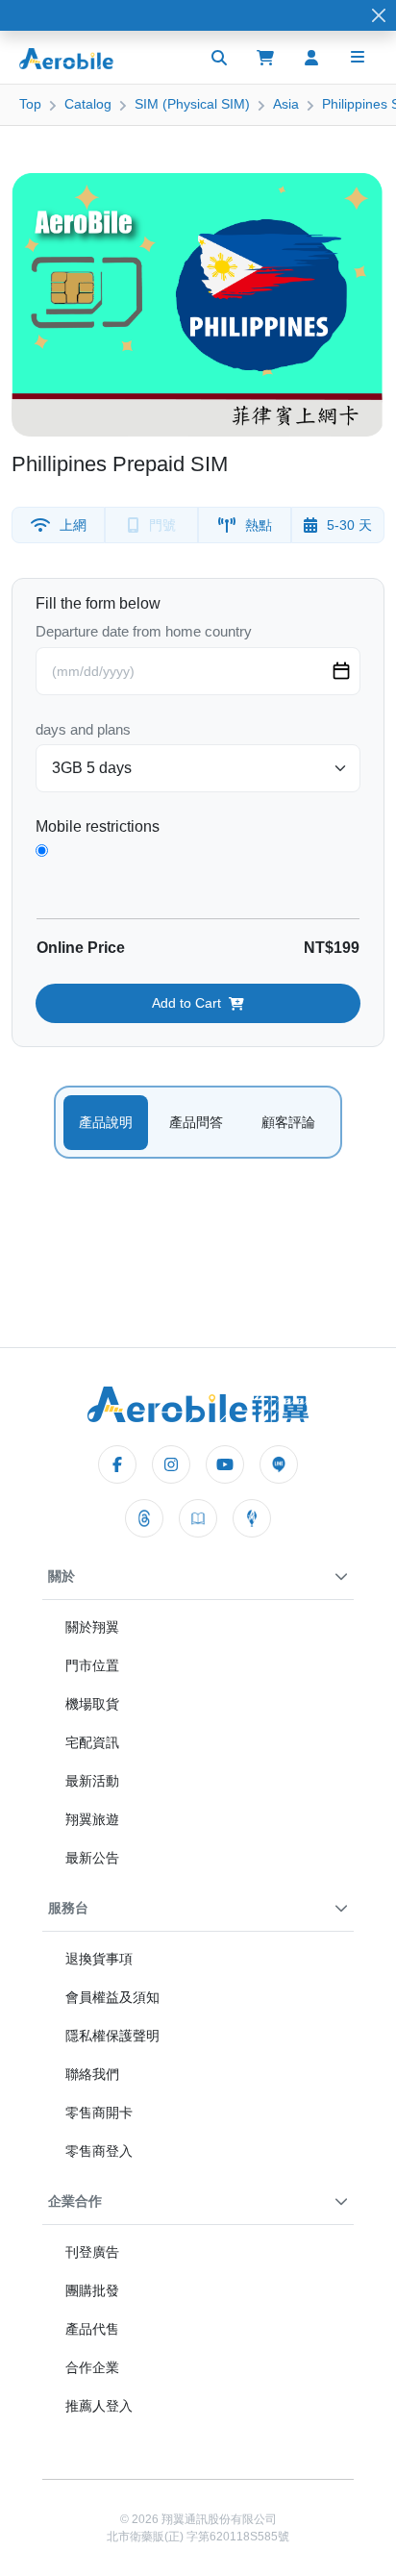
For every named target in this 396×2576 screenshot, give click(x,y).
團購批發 (92, 2290)
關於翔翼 (92, 1627)
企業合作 (75, 2201)
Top (30, 104)
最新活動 (92, 1781)
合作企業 (92, 2367)
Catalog (88, 104)
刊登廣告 (92, 2252)
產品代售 (92, 2329)
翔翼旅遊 (92, 1819)
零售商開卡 (99, 2113)
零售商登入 (99, 2151)
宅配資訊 (92, 1742)
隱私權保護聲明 (112, 2036)
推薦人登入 (99, 2406)
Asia (286, 104)
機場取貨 (92, 1704)
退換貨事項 (99, 1959)
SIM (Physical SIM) (192, 104)
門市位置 (92, 1665)
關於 (62, 1576)
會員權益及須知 (112, 1997)
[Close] (379, 16)
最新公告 (92, 1858)
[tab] (106, 1123)
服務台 (68, 1908)
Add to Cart (186, 1003)
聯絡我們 (92, 2074)
